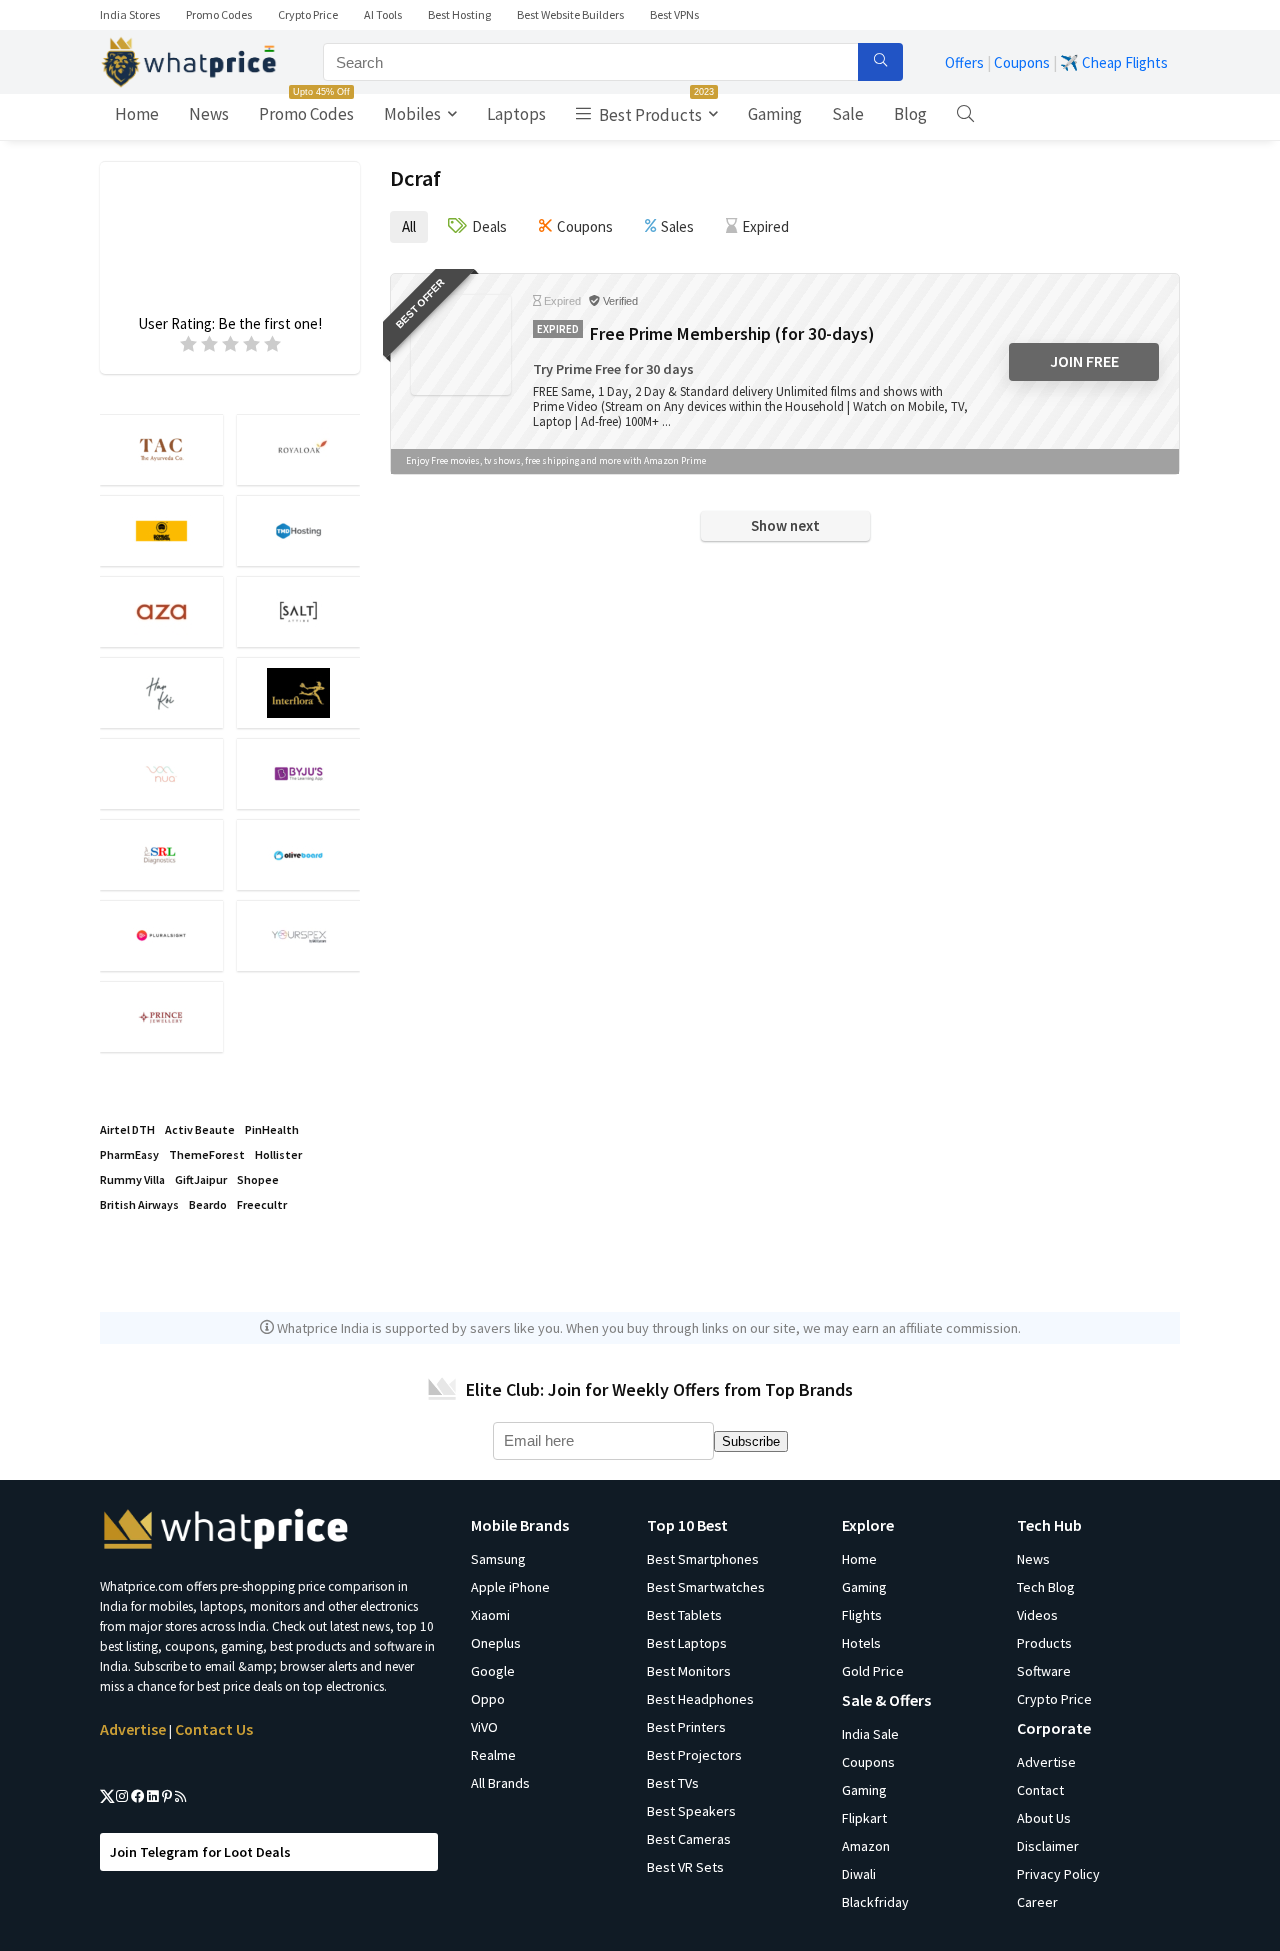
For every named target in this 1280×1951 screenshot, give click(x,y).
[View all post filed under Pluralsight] (161, 935)
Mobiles (412, 114)
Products (1044, 1643)
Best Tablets (684, 1615)
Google (493, 1671)
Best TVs (673, 1783)
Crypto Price (308, 14)
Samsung (498, 1559)
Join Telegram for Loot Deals (200, 1852)
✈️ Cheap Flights (1114, 62)
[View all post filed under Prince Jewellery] (161, 1016)
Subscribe (751, 1441)
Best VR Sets (685, 1867)
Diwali (859, 1874)
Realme (493, 1755)
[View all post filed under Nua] (161, 773)
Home (137, 114)
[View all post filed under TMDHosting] (298, 530)
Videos (1037, 1615)
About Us (1044, 1818)
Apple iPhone (510, 1587)
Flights (862, 1615)
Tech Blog (1046, 1587)
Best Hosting (459, 14)
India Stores (130, 14)
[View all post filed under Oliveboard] (298, 854)
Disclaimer (1048, 1846)
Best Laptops (687, 1643)
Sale (848, 114)
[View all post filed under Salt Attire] (298, 611)
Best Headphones (700, 1699)
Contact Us (214, 1729)
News (209, 114)
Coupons (1022, 62)
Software (1044, 1671)
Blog (910, 114)
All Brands (500, 1783)
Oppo (488, 1699)
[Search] (880, 62)
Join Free (1084, 361)
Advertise (133, 1729)
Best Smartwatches (706, 1587)
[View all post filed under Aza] (161, 611)
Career (1037, 1902)
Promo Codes (219, 14)
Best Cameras (689, 1839)
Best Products (655, 110)
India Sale (870, 1734)
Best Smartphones (703, 1559)
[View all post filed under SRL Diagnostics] (161, 854)
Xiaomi (490, 1615)
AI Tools (383, 14)
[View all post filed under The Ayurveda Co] (161, 449)
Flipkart (864, 1818)
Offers (964, 62)
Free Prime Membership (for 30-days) (732, 334)
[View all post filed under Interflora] (298, 692)
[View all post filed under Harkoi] (161, 692)
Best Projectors (694, 1755)
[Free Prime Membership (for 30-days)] (461, 345)
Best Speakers (691, 1811)
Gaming (775, 114)
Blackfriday (875, 1902)
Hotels (861, 1643)
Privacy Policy (1058, 1874)
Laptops (516, 114)
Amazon (866, 1846)
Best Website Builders (570, 14)
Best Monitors (689, 1671)
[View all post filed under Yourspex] (298, 935)
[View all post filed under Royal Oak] (298, 449)
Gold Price (873, 1671)
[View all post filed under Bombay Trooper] (161, 530)
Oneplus (496, 1643)
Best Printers (686, 1727)
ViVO (484, 1727)
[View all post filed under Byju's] (298, 773)
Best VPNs (674, 14)
